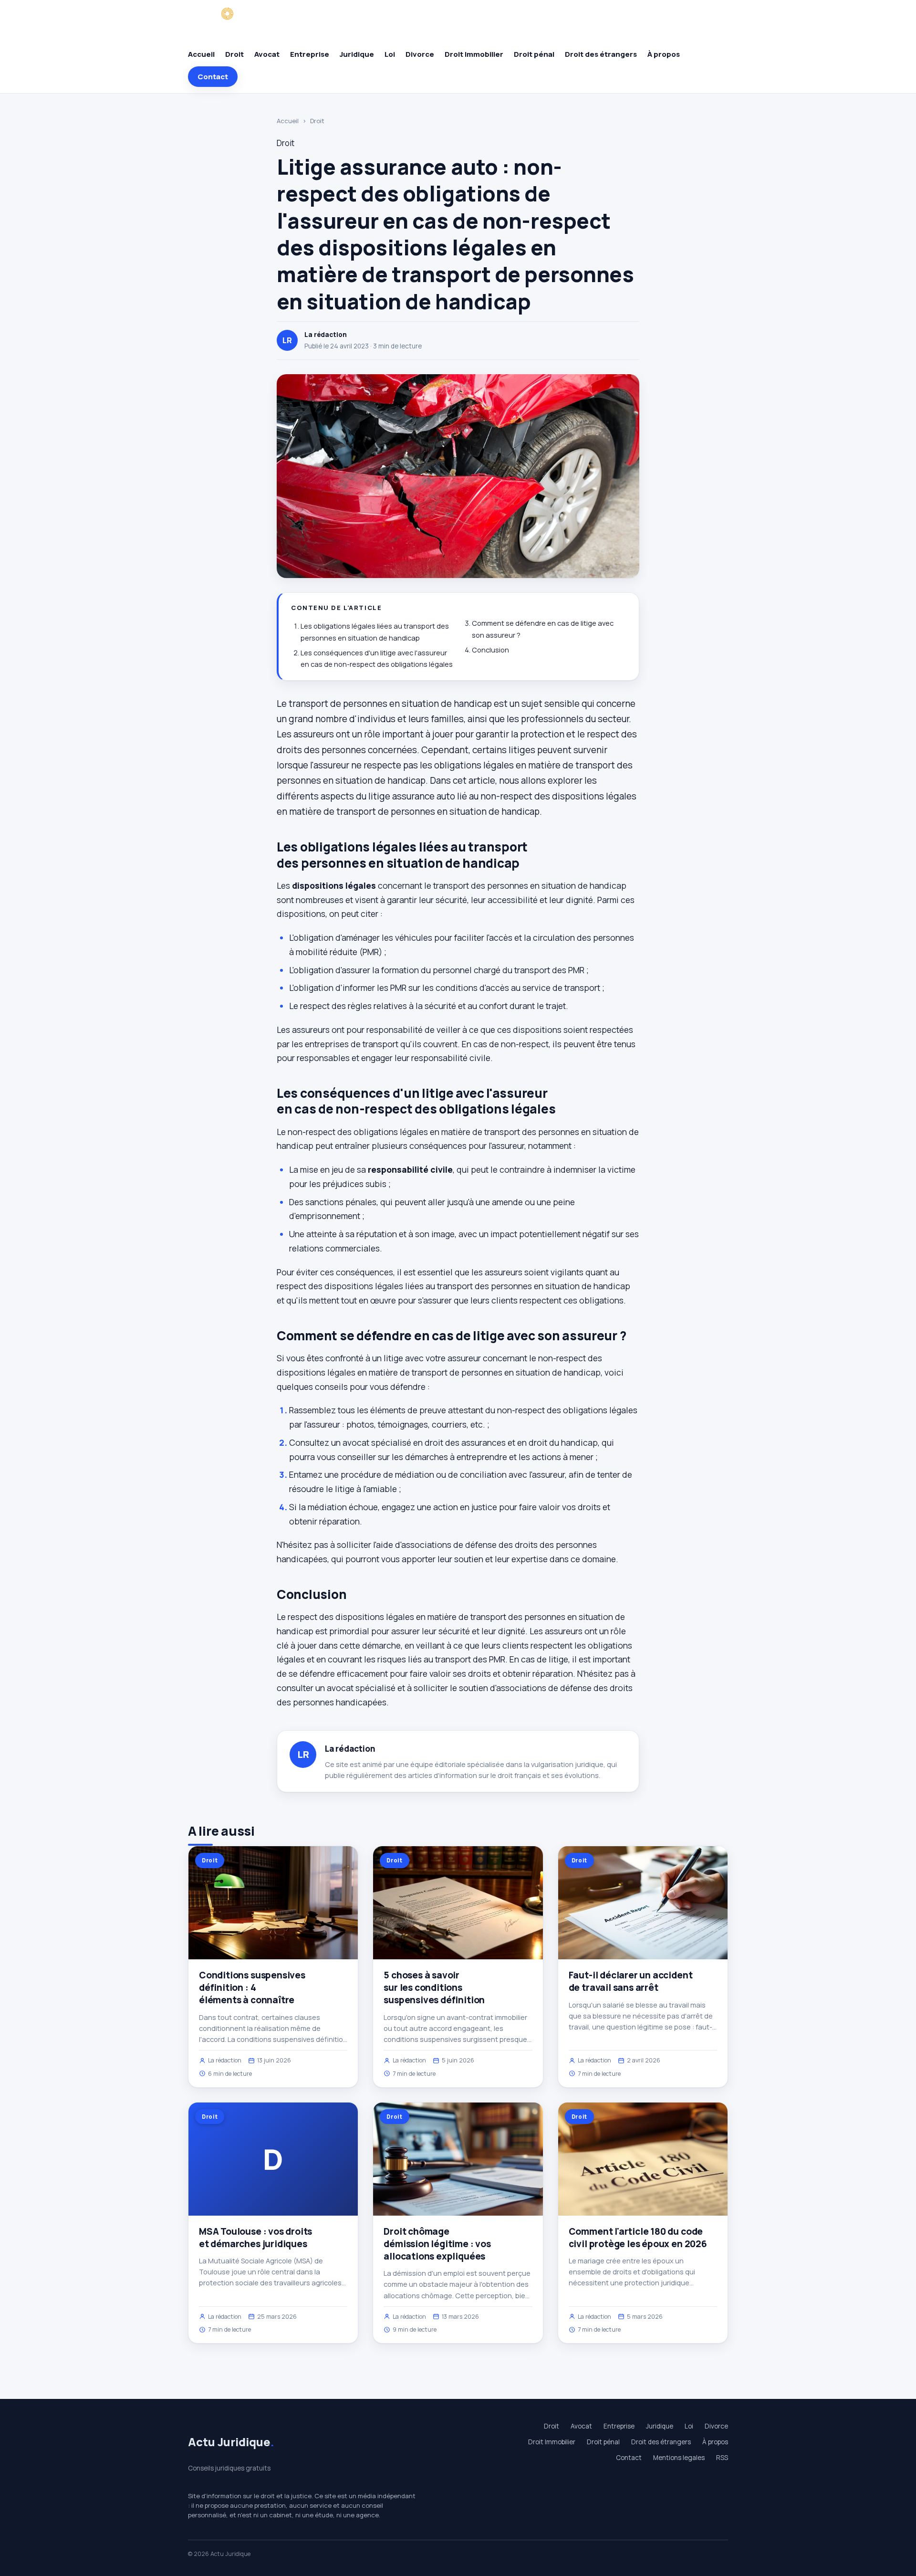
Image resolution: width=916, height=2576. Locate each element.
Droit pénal (534, 54)
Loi (390, 54)
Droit (234, 54)
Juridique (357, 54)
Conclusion (490, 650)
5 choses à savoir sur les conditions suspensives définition (434, 1987)
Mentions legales (679, 2458)
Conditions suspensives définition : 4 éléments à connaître (252, 1987)
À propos (664, 54)
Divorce (420, 54)
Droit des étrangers (601, 54)
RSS (722, 2458)
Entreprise (310, 54)
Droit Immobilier (474, 54)
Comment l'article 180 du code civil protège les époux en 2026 (638, 2238)
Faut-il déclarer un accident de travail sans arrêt (631, 1981)
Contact (213, 77)
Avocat (267, 54)
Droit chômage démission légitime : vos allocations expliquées (437, 2244)
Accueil (201, 54)
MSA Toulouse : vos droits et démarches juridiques (255, 2238)
